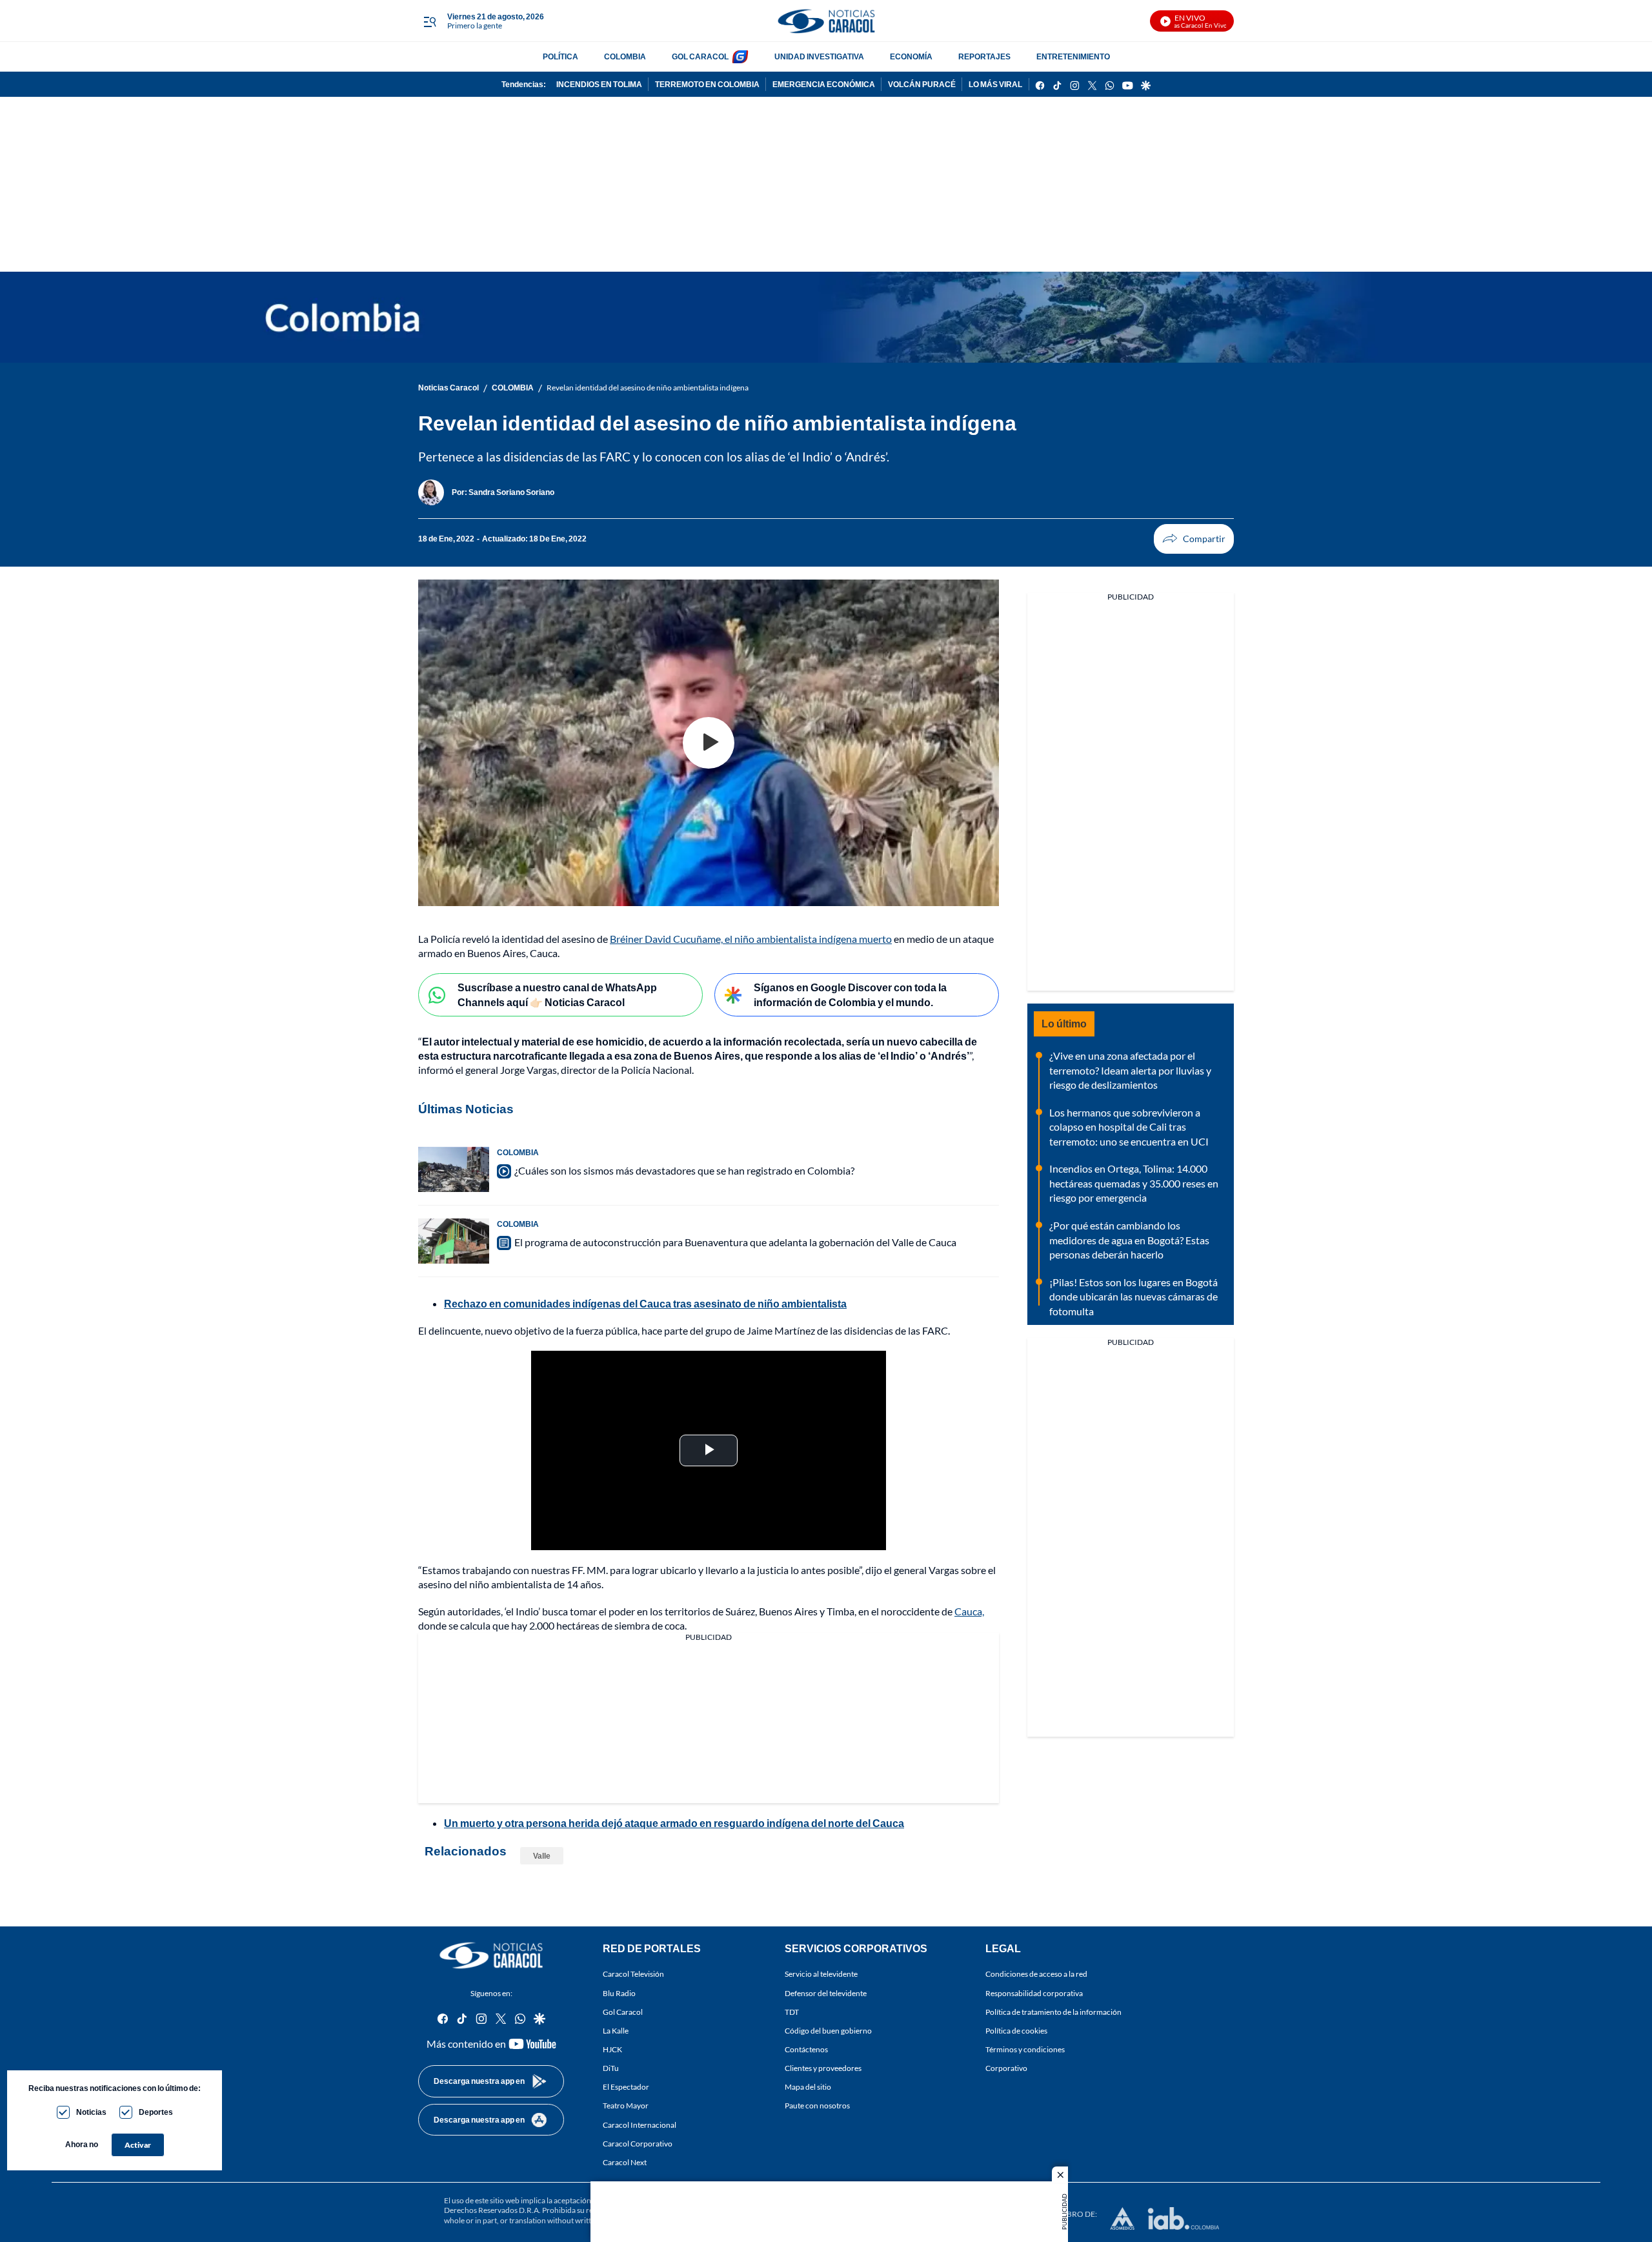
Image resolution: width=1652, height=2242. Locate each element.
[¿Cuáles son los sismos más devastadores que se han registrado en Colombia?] (454, 1169)
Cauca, (969, 1611)
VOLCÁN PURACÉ (922, 84)
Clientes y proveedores (823, 2068)
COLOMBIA (625, 56)
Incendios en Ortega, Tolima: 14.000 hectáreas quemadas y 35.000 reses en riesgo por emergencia (1134, 1183)
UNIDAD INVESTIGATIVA (819, 56)
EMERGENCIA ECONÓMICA (824, 84)
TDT (792, 2012)
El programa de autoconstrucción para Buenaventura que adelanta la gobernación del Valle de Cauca (735, 1242)
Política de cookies (1016, 2031)
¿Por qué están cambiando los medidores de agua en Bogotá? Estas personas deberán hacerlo (1129, 1240)
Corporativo (1006, 2068)
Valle (542, 1856)
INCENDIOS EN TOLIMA (599, 84)
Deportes (156, 2112)
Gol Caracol (623, 2012)
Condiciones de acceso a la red (1036, 1974)
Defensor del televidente (826, 1993)
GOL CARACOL (700, 56)
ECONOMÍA (911, 56)
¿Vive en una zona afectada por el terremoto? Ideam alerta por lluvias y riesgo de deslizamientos (1130, 1070)
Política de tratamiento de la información (1053, 2012)
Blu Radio (619, 1993)
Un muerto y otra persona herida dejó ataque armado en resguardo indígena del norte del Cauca (674, 1823)
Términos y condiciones (1025, 2049)
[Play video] (709, 743)
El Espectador (626, 2087)
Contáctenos (806, 2049)
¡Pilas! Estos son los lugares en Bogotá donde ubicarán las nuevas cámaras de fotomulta (1133, 1297)
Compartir (1194, 539)
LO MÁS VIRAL (995, 84)
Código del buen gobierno (828, 2031)
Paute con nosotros (817, 2106)
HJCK (612, 2049)
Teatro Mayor (626, 2106)
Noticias (91, 2112)
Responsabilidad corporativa (1034, 1993)
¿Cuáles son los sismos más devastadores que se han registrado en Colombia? (684, 1170)
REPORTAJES (984, 56)
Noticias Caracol (448, 388)
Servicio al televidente (821, 1974)
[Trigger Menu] (429, 21)
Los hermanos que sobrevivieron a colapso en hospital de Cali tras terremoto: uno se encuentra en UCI (1129, 1127)
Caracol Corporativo (638, 2144)
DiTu (611, 2068)
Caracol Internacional (640, 2125)
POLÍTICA (560, 56)
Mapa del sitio (808, 2087)
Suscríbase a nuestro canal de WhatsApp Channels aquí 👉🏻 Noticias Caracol (557, 995)
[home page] (826, 21)
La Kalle (616, 2031)
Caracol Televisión (633, 1974)
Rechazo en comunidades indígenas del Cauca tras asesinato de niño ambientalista (645, 1303)
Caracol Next (625, 2162)
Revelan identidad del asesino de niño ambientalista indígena (648, 388)
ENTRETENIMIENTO (1073, 56)
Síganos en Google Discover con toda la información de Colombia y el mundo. (850, 995)
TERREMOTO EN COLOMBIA (707, 84)
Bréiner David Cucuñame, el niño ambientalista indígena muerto (751, 939)
